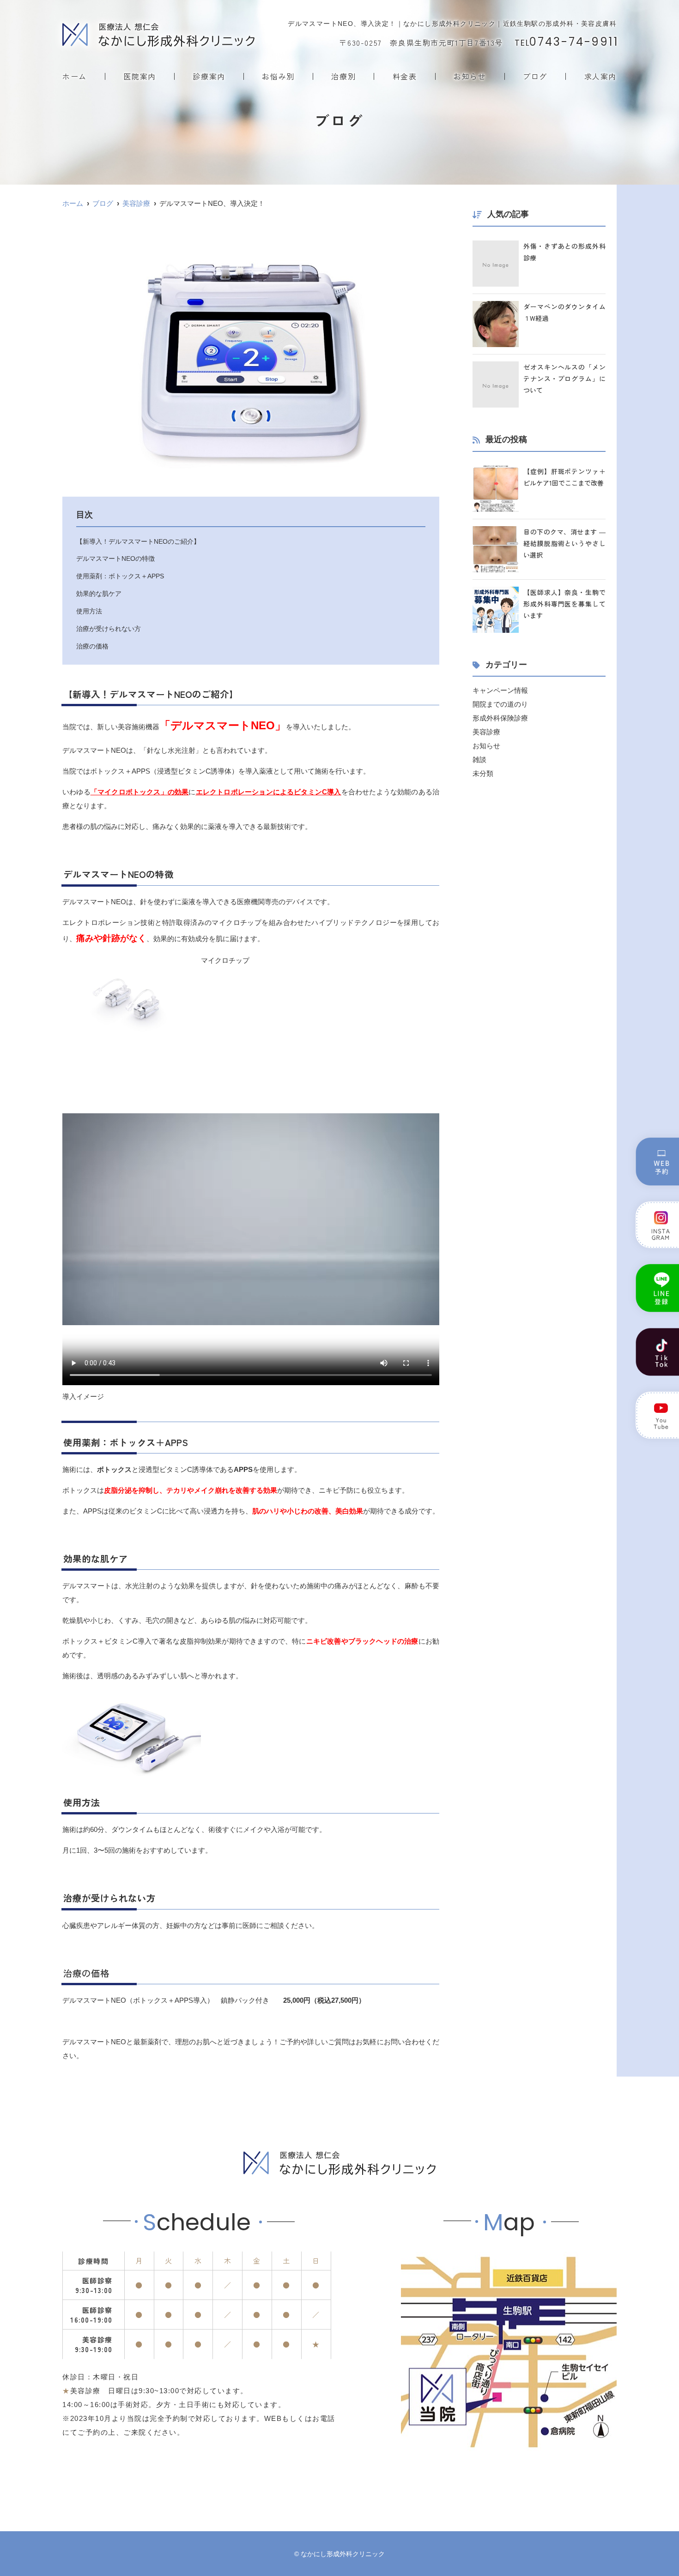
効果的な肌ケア (99, 594)
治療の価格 (92, 646)
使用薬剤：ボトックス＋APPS (120, 576)
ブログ (535, 76)
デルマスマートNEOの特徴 (115, 558)
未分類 (483, 773)
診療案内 (209, 76)
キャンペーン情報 (500, 690)
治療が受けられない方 (109, 629)
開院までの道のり (500, 704)
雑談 (479, 760)
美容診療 (486, 732)
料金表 (405, 76)
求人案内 (600, 76)
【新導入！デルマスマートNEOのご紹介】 (138, 541)
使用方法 (89, 611)
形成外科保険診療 (500, 718)
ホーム (75, 76)
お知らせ (470, 76)
